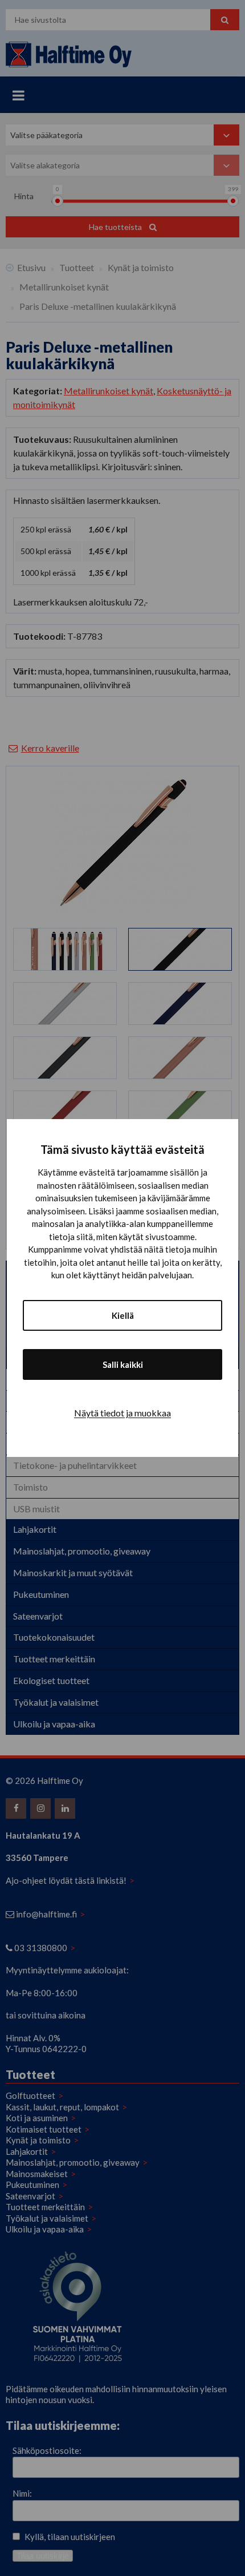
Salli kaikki (123, 1364)
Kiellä (123, 1315)
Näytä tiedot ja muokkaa (122, 1413)
